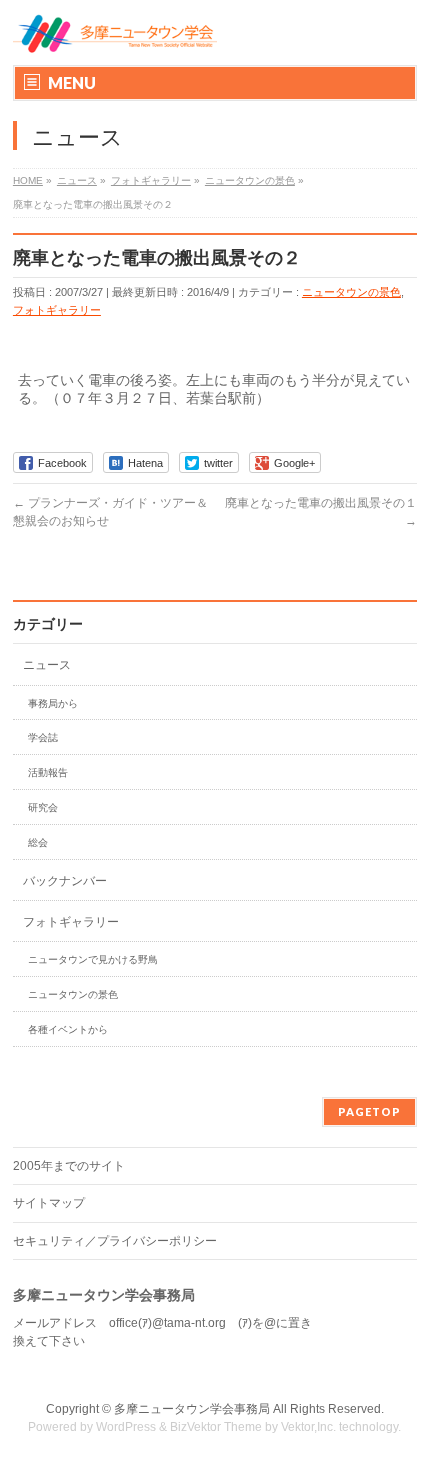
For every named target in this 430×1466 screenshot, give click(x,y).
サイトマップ (49, 1203)
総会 (38, 842)
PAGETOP (369, 1111)
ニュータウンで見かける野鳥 (93, 959)
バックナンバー (65, 881)
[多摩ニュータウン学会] (115, 32)
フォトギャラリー (57, 310)
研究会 (43, 807)
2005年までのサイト (69, 1166)
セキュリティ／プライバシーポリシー (115, 1241)
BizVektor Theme (216, 1427)
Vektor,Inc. (308, 1427)
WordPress (126, 1427)
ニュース (47, 665)
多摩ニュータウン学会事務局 (192, 1409)
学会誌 (43, 737)
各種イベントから (68, 1029)
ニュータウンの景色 (351, 292)
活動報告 (48, 772)
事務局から (53, 703)
